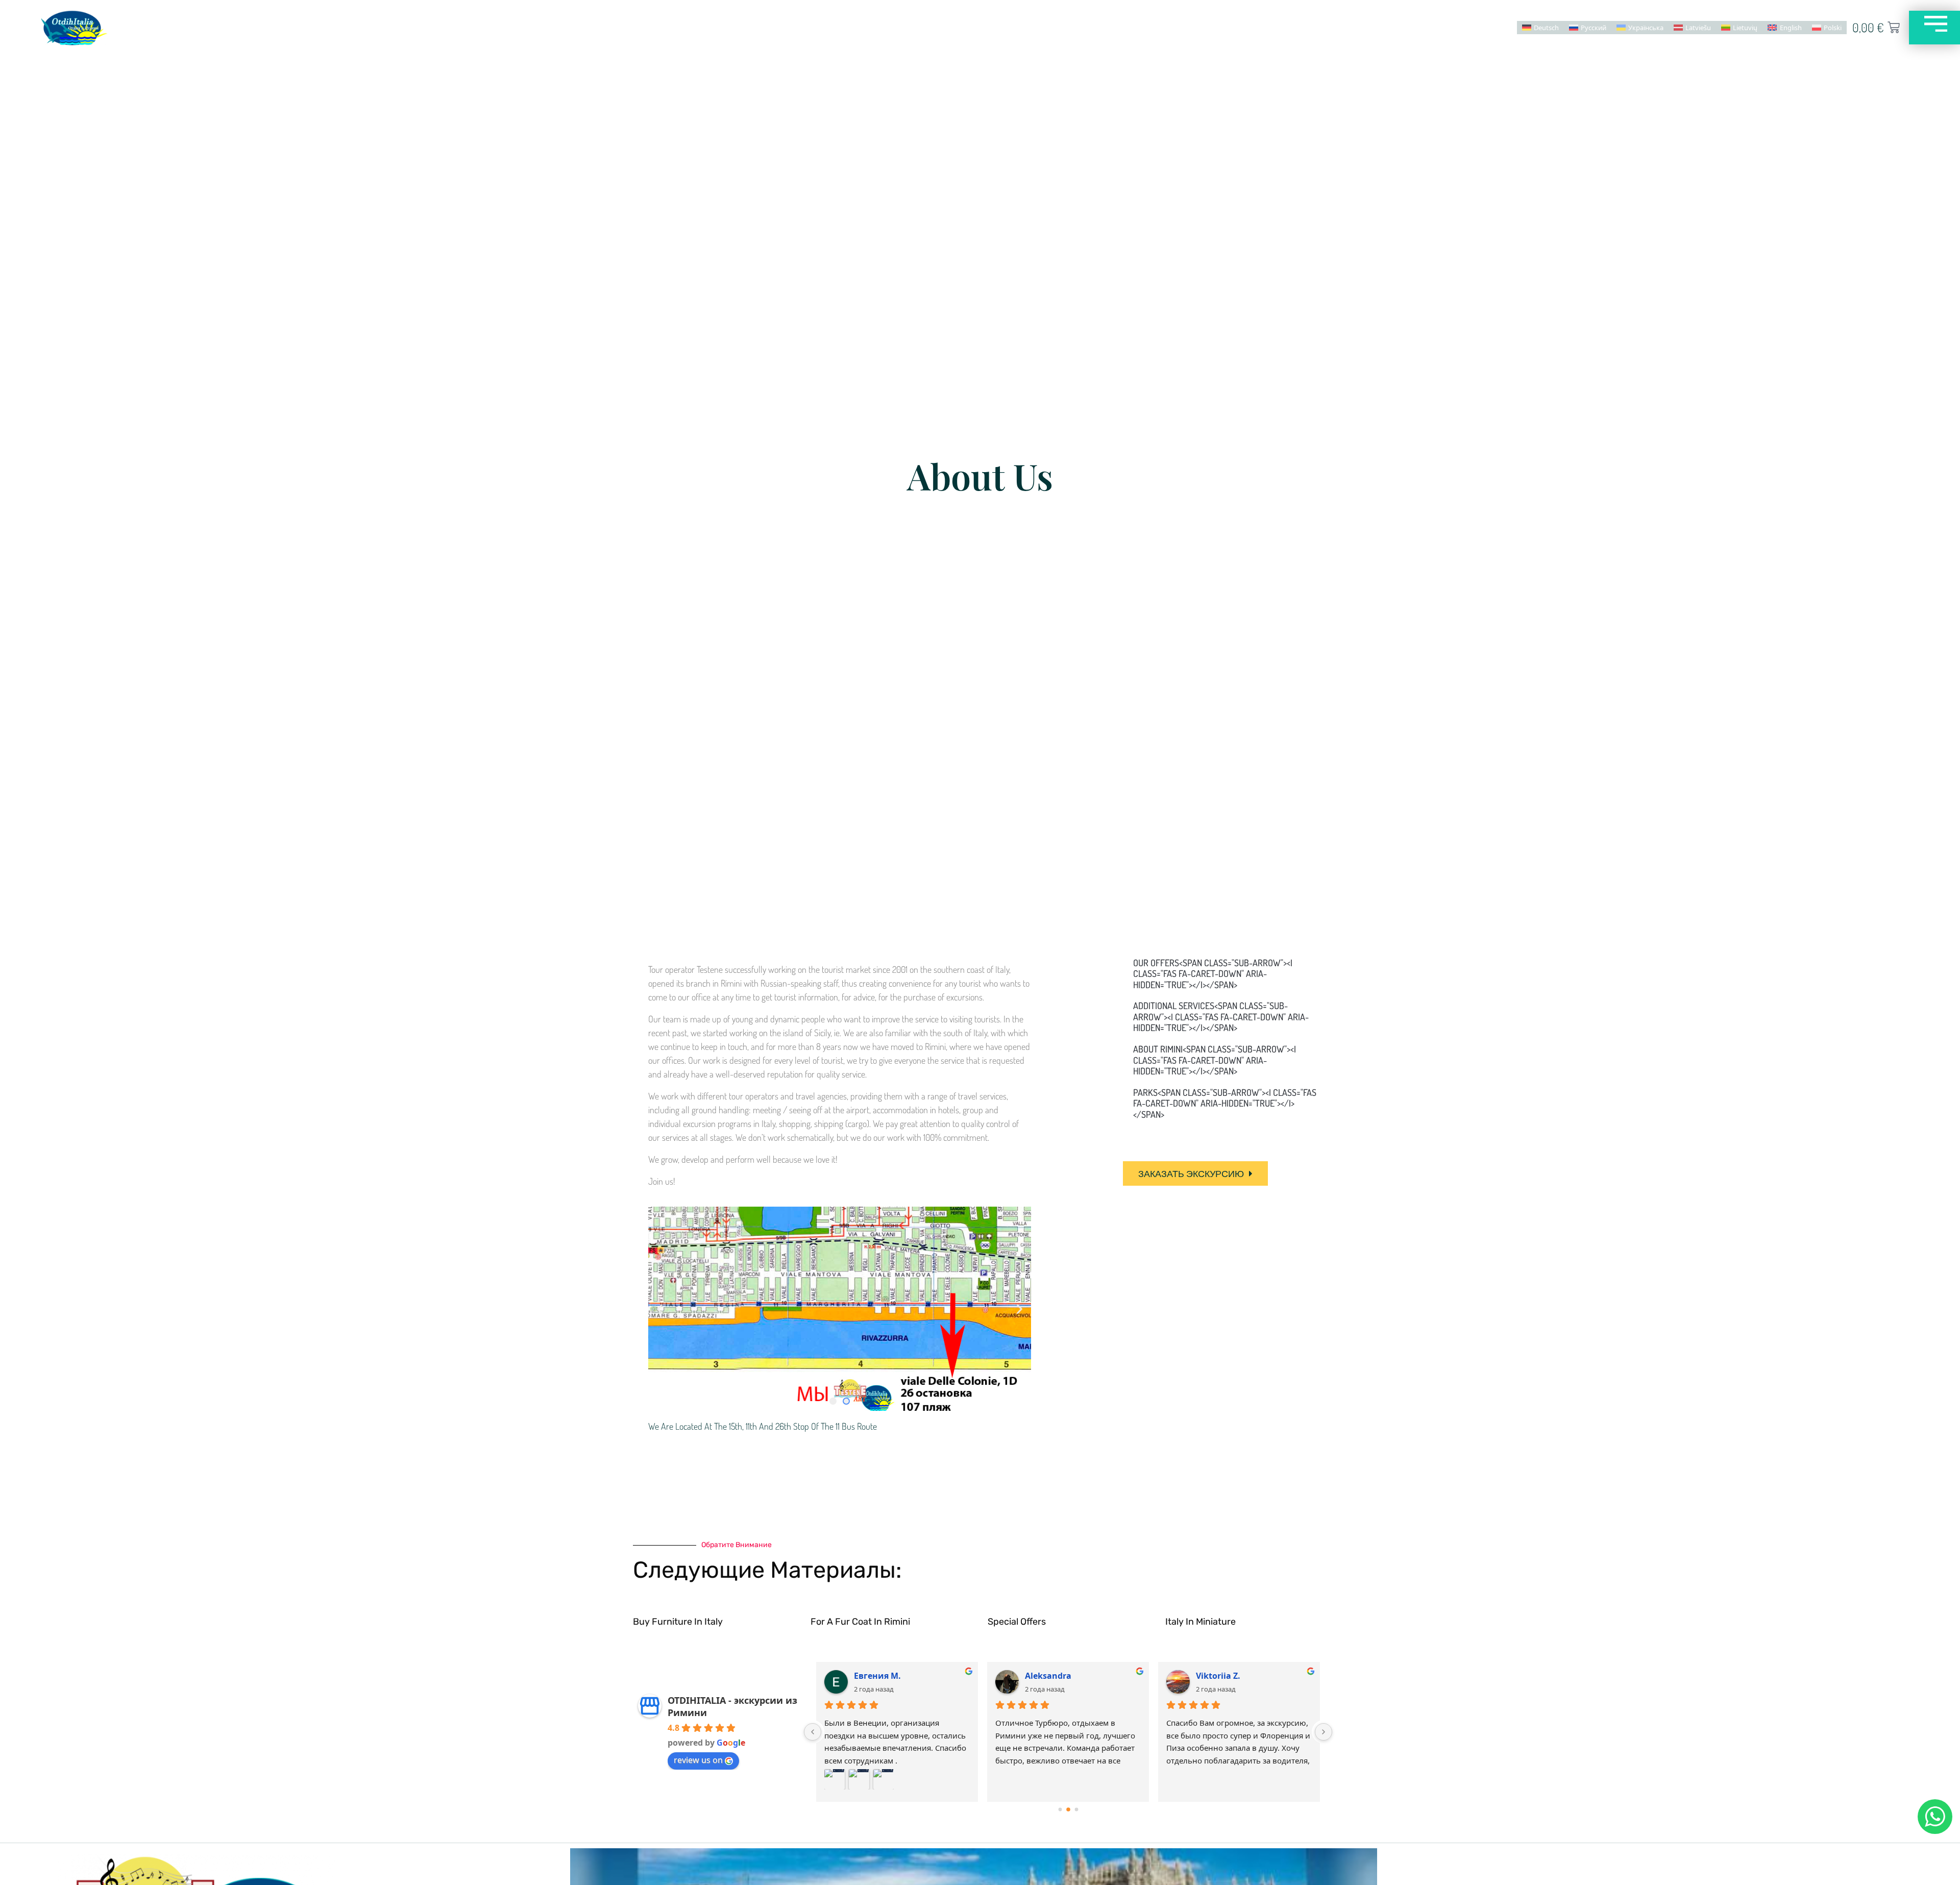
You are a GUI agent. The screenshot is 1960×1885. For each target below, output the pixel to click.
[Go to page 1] (1068, 1809)
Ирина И (1215, 1676)
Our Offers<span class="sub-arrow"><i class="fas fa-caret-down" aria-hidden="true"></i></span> (1213, 974)
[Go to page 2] (1076, 1809)
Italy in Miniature (1200, 1622)
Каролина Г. (1051, 1676)
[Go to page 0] (1060, 1809)
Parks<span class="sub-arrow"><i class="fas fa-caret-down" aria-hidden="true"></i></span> (1225, 1103)
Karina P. (872, 1676)
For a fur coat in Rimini (860, 1622)
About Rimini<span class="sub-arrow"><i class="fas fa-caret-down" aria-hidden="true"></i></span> (1215, 1060)
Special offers (1017, 1622)
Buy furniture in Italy (678, 1622)
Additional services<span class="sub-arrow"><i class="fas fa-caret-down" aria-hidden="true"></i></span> (1221, 1017)
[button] (660, 1308)
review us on (698, 1760)
